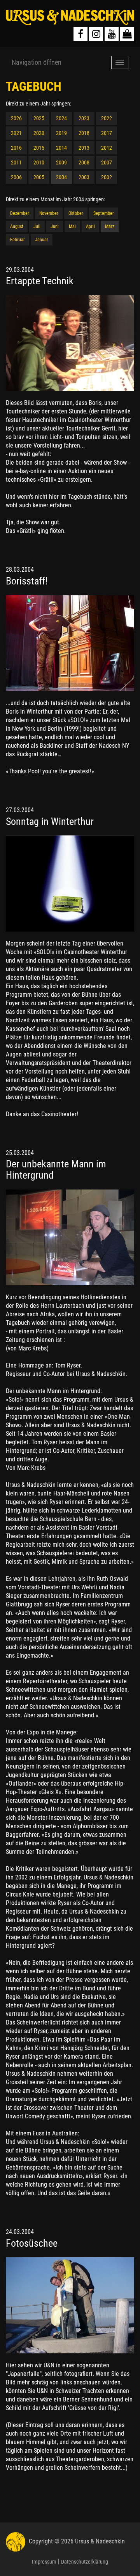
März (110, 226)
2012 (107, 148)
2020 (39, 133)
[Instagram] (96, 34)
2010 (39, 163)
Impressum (44, 2562)
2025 (39, 118)
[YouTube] (112, 34)
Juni (55, 226)
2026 (16, 118)
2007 (107, 163)
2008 (84, 163)
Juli (37, 226)
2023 (84, 118)
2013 (84, 148)
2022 (107, 118)
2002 (107, 177)
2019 (61, 133)
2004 (61, 177)
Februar (17, 240)
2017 (107, 133)
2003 (84, 177)
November (49, 213)
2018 (84, 133)
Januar (42, 240)
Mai (72, 226)
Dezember (20, 213)
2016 (16, 148)
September (104, 213)
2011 (16, 163)
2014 (61, 148)
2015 (39, 148)
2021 (16, 133)
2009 (61, 163)
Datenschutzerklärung (85, 2562)
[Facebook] (80, 34)
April (90, 226)
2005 (39, 177)
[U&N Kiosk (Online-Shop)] (127, 34)
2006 (16, 177)
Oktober (76, 213)
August (17, 226)
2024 (61, 118)
